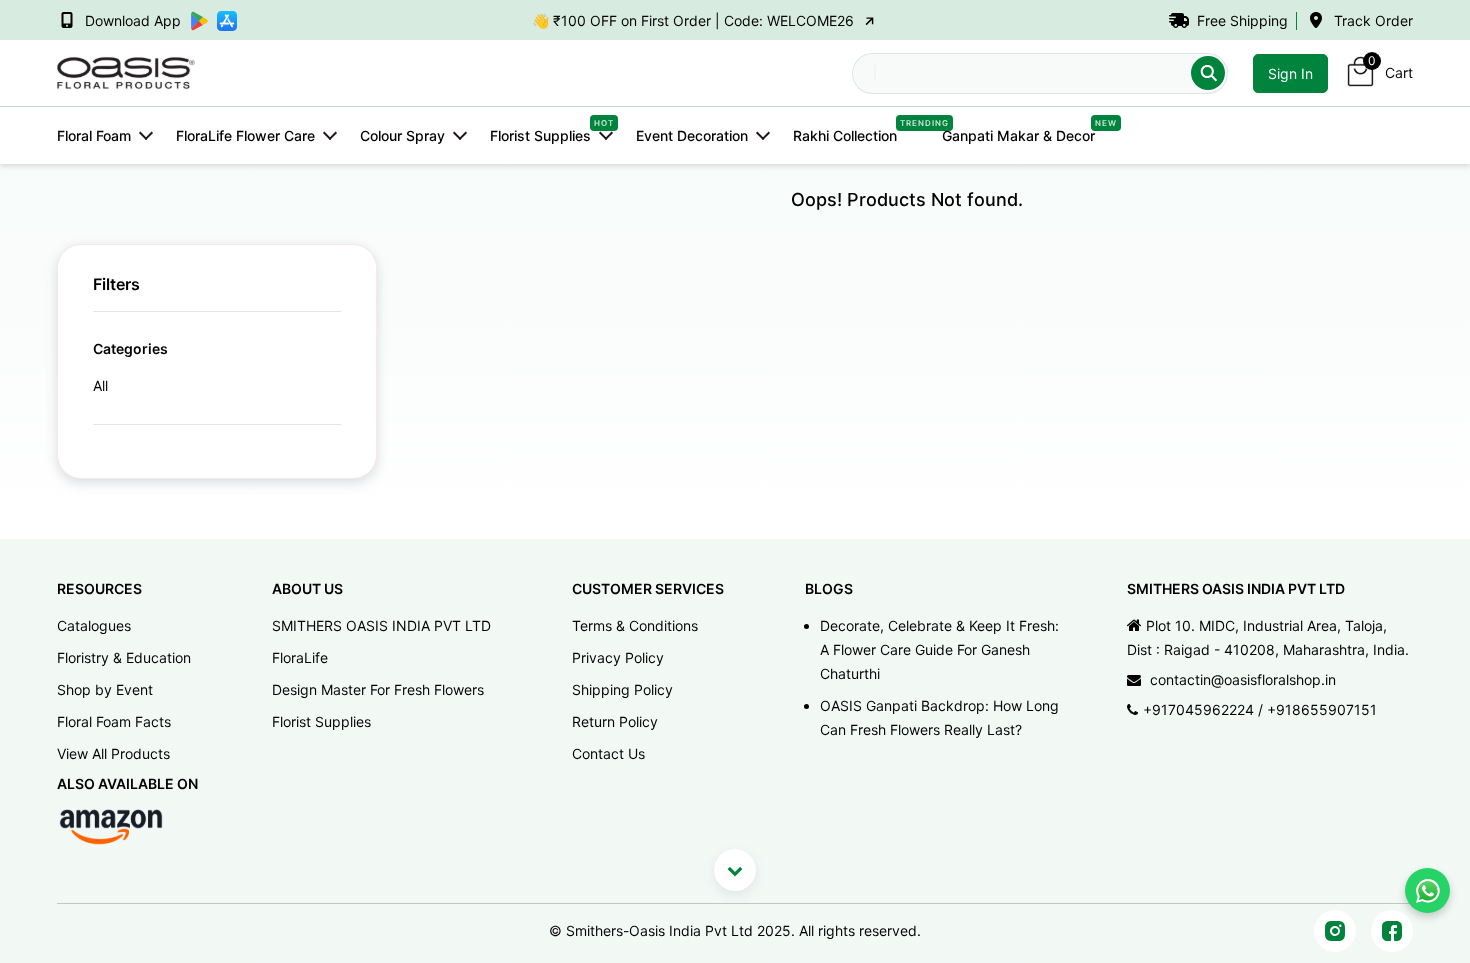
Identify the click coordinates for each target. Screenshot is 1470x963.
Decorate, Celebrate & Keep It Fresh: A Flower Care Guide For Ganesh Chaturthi (939, 649)
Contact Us (608, 753)
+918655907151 (1322, 709)
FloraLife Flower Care (245, 135)
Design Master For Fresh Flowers (378, 689)
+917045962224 (1198, 709)
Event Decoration (692, 135)
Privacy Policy (618, 657)
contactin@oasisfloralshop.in (1243, 679)
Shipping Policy (622, 689)
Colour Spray (402, 135)
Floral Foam (94, 135)
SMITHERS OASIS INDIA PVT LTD (381, 625)
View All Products (113, 753)
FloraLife (300, 657)
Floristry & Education (124, 657)
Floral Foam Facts (114, 721)
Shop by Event (105, 689)
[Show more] (735, 870)
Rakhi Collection (845, 134)
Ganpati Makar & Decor (1018, 134)
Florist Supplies (540, 134)
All (100, 385)
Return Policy (615, 721)
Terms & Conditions (635, 625)
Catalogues (94, 625)
